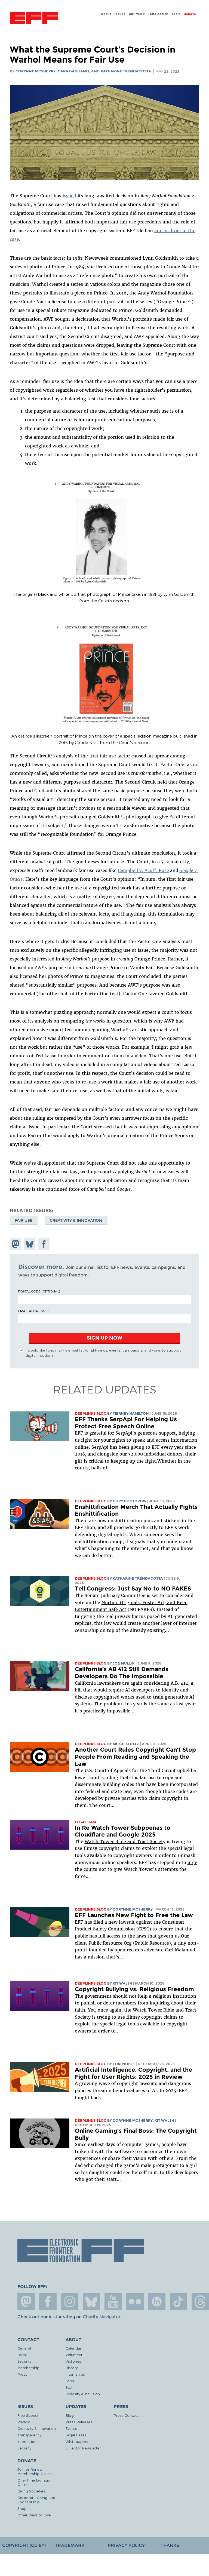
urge (192, 1862)
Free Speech (28, 2415)
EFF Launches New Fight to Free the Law (134, 1915)
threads (200, 2302)
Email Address (32, 1311)
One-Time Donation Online (35, 2482)
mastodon (26, 2302)
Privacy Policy (126, 2545)
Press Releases (79, 2422)
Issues (120, 14)
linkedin (157, 2302)
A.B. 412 (179, 1683)
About (106, 14)
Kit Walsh (122, 1983)
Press (22, 2374)
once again (110, 2010)
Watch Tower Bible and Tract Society (125, 1841)
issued (69, 196)
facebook (48, 2302)
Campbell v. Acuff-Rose (143, 870)
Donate (190, 14)
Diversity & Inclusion (83, 2394)
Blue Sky (91, 2302)
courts (90, 1869)
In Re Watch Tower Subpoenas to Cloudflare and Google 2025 (123, 1831)
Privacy (24, 2422)
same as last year (176, 1704)
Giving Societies (31, 2491)
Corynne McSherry (36, 71)
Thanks (170, 2545)
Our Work (137, 14)
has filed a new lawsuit (110, 1922)
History (72, 2368)
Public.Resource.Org (110, 1943)
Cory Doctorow (130, 1501)
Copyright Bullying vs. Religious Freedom (134, 1989)
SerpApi (124, 1433)
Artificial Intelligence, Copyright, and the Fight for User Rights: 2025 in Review (133, 2073)
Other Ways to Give (34, 2515)
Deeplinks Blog (91, 1413)
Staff (70, 2387)
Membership (28, 2368)
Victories (73, 2361)
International (28, 2441)
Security (24, 2361)
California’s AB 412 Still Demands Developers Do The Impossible (122, 1673)
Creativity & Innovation (76, 1220)
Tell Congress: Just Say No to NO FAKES (133, 1588)
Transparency (29, 2435)
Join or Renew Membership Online (35, 2471)
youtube (113, 2302)
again (136, 1683)
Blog (70, 2415)
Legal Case (86, 1822)
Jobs (70, 2381)
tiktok (179, 2302)
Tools (176, 14)
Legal (22, 2355)
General (24, 2348)
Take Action (158, 14)
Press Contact (126, 2415)
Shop (22, 2508)
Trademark (70, 2545)
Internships (75, 2374)
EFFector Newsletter (83, 2448)
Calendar (73, 2348)
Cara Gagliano (73, 71)
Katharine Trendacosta (126, 71)
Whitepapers (77, 2441)
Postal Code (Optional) (39, 1291)
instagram (70, 2302)
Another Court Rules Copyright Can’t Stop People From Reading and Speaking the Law (135, 1757)
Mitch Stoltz (126, 1744)
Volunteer (74, 2355)
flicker (135, 2302)
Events (71, 2428)
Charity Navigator (101, 2317)
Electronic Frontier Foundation (34, 19)
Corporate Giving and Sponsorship (36, 2500)
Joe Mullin (124, 1663)
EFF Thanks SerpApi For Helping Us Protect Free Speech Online (126, 1423)
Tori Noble (124, 2064)
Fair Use (24, 1220)
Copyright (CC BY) (24, 2545)
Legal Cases (76, 2435)
